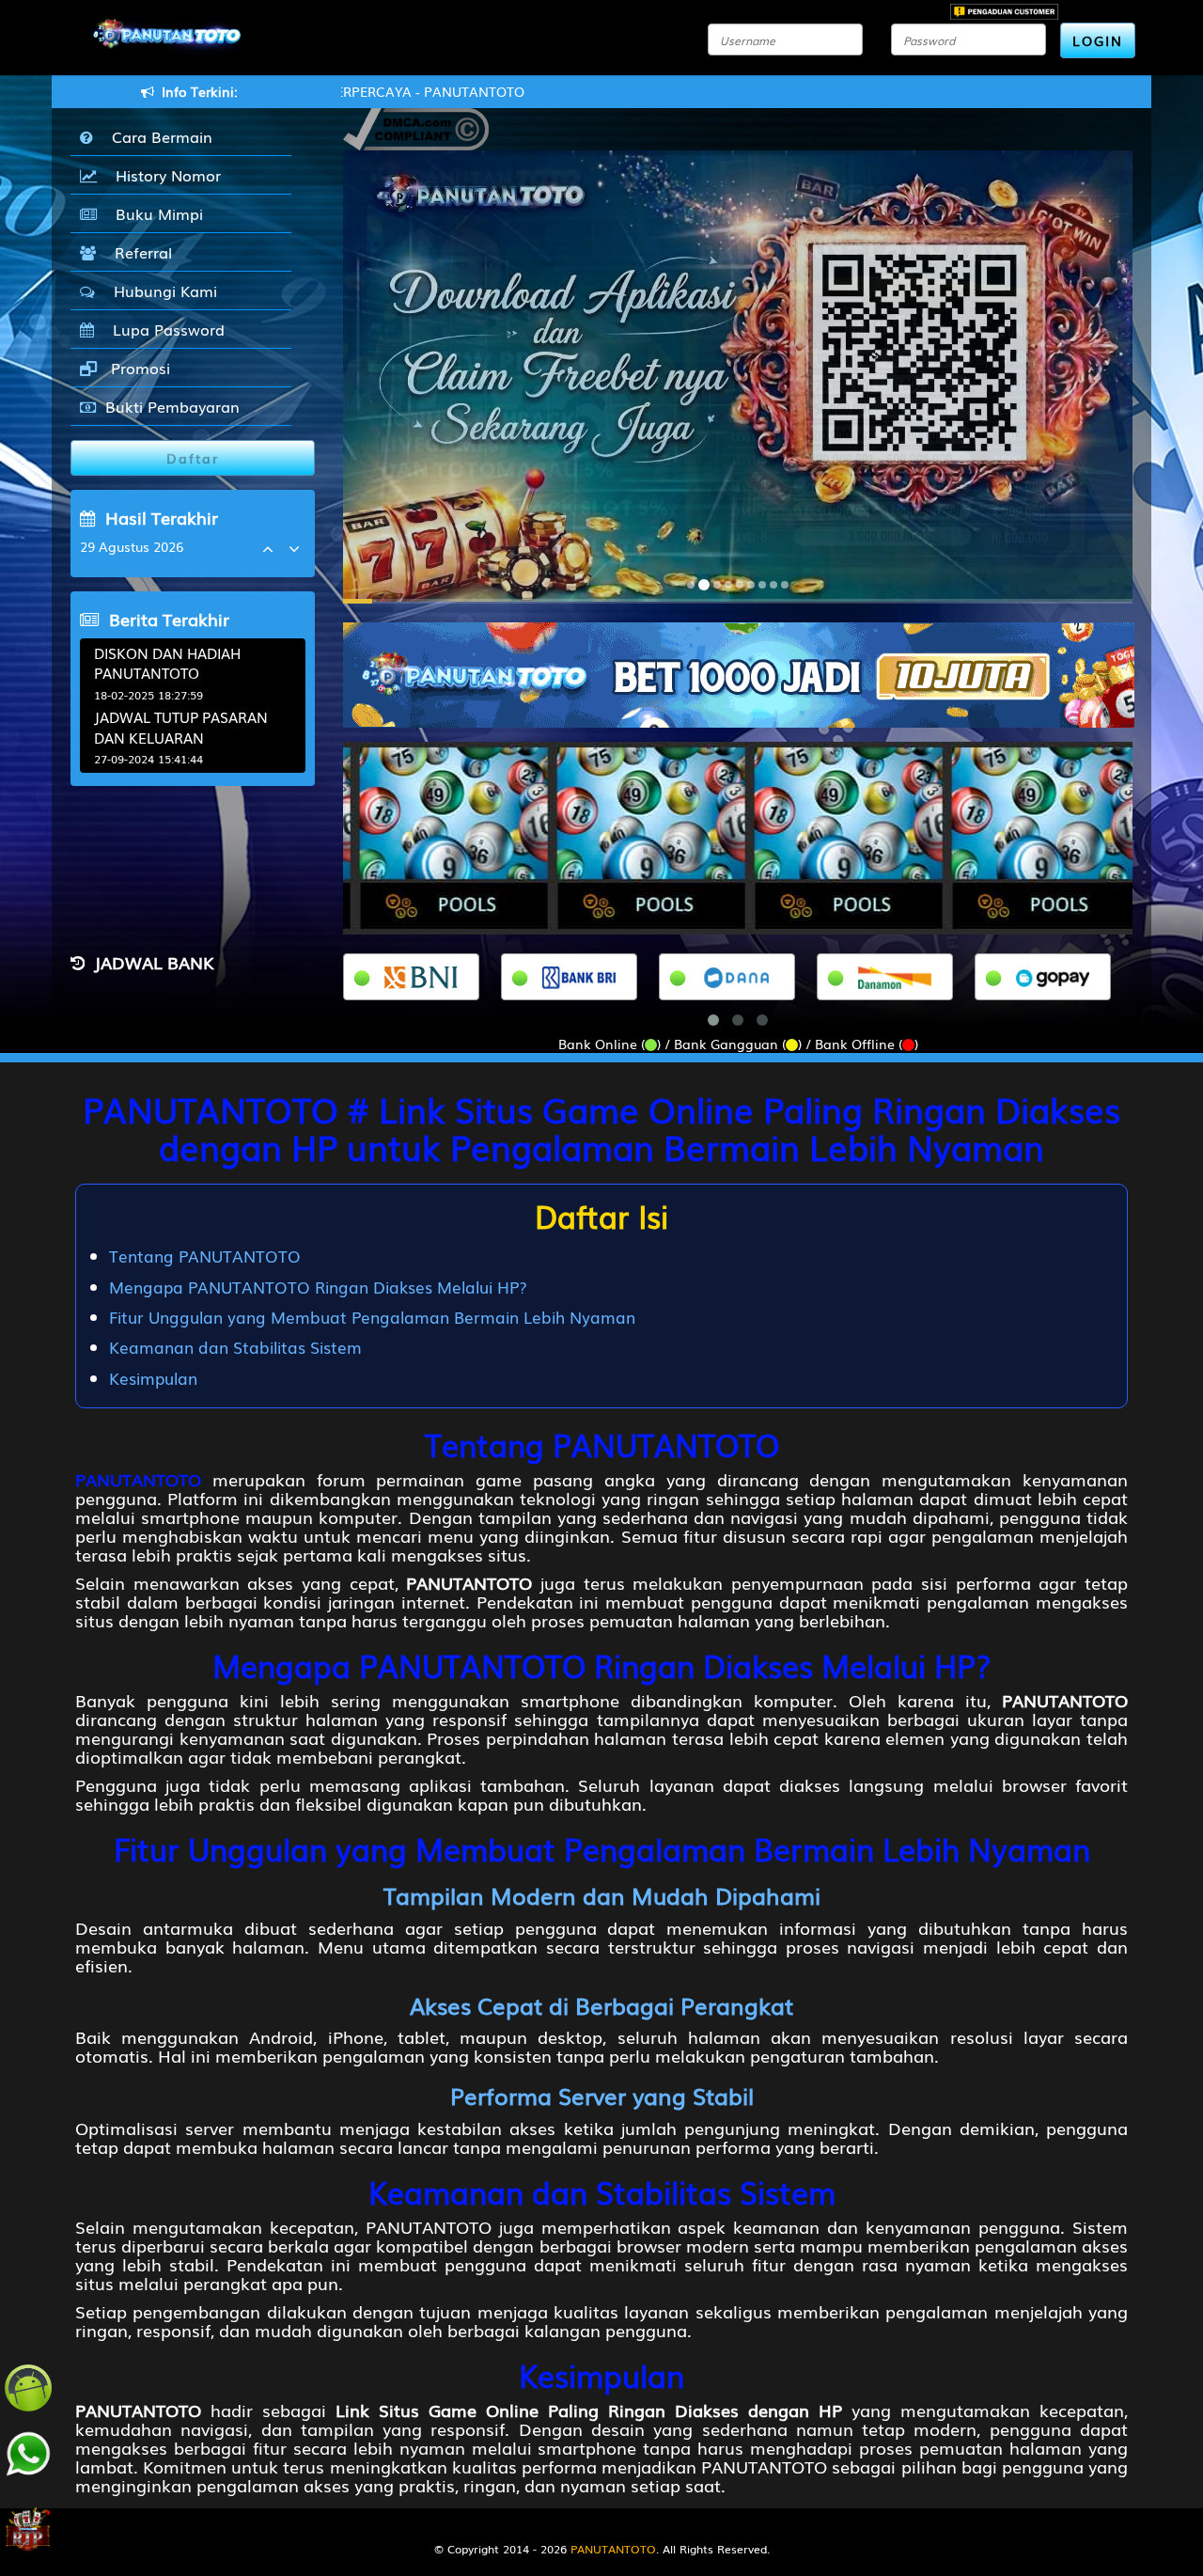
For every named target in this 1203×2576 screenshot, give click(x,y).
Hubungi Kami (161, 291)
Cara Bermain (157, 136)
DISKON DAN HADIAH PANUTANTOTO (167, 662)
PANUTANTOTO (138, 1479)
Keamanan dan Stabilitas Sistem (235, 1347)
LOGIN (1098, 40)
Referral (139, 252)
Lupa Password (164, 329)
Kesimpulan (153, 1378)
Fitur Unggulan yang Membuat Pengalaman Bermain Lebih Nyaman (372, 1317)
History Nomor (164, 175)
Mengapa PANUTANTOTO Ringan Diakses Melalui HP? (318, 1287)
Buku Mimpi (155, 213)
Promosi (138, 368)
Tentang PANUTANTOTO (205, 1256)
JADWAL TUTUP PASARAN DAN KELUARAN (181, 726)
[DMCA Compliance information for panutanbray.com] (416, 127)
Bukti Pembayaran (172, 406)
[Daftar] (739, 673)
